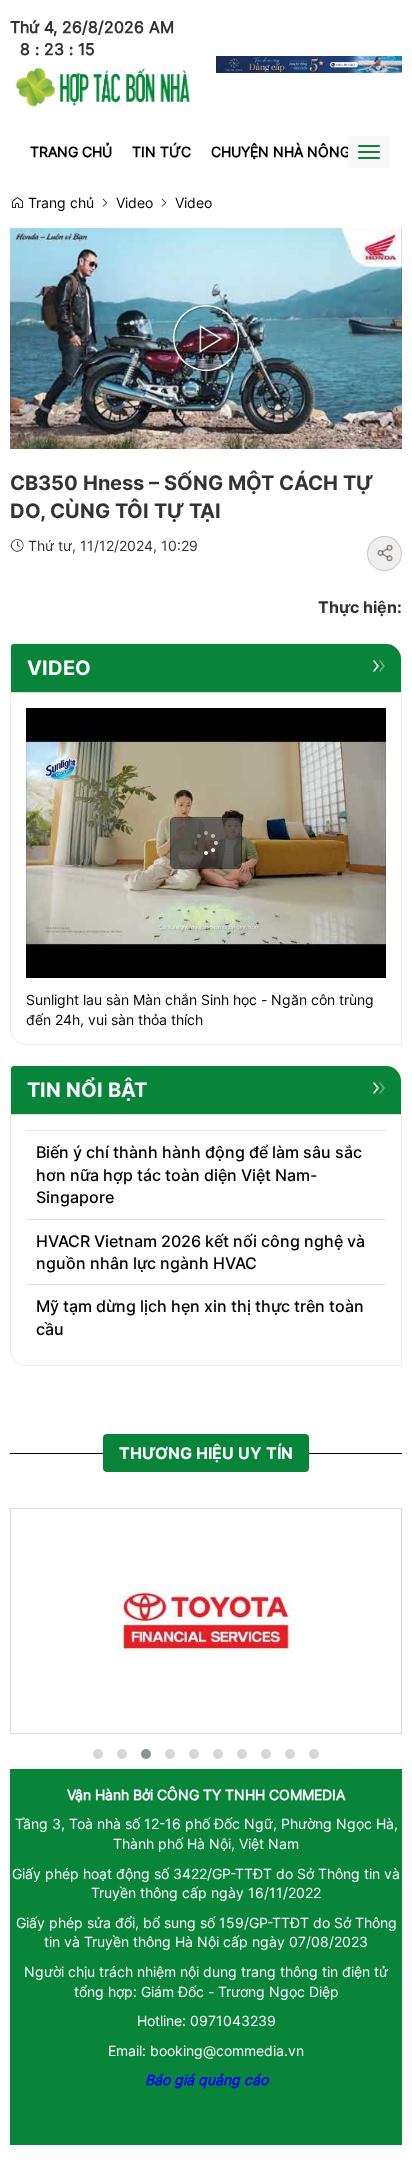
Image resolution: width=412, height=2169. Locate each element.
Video (134, 202)
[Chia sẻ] (384, 553)
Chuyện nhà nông (280, 151)
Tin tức (161, 151)
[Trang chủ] (103, 84)
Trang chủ (71, 151)
